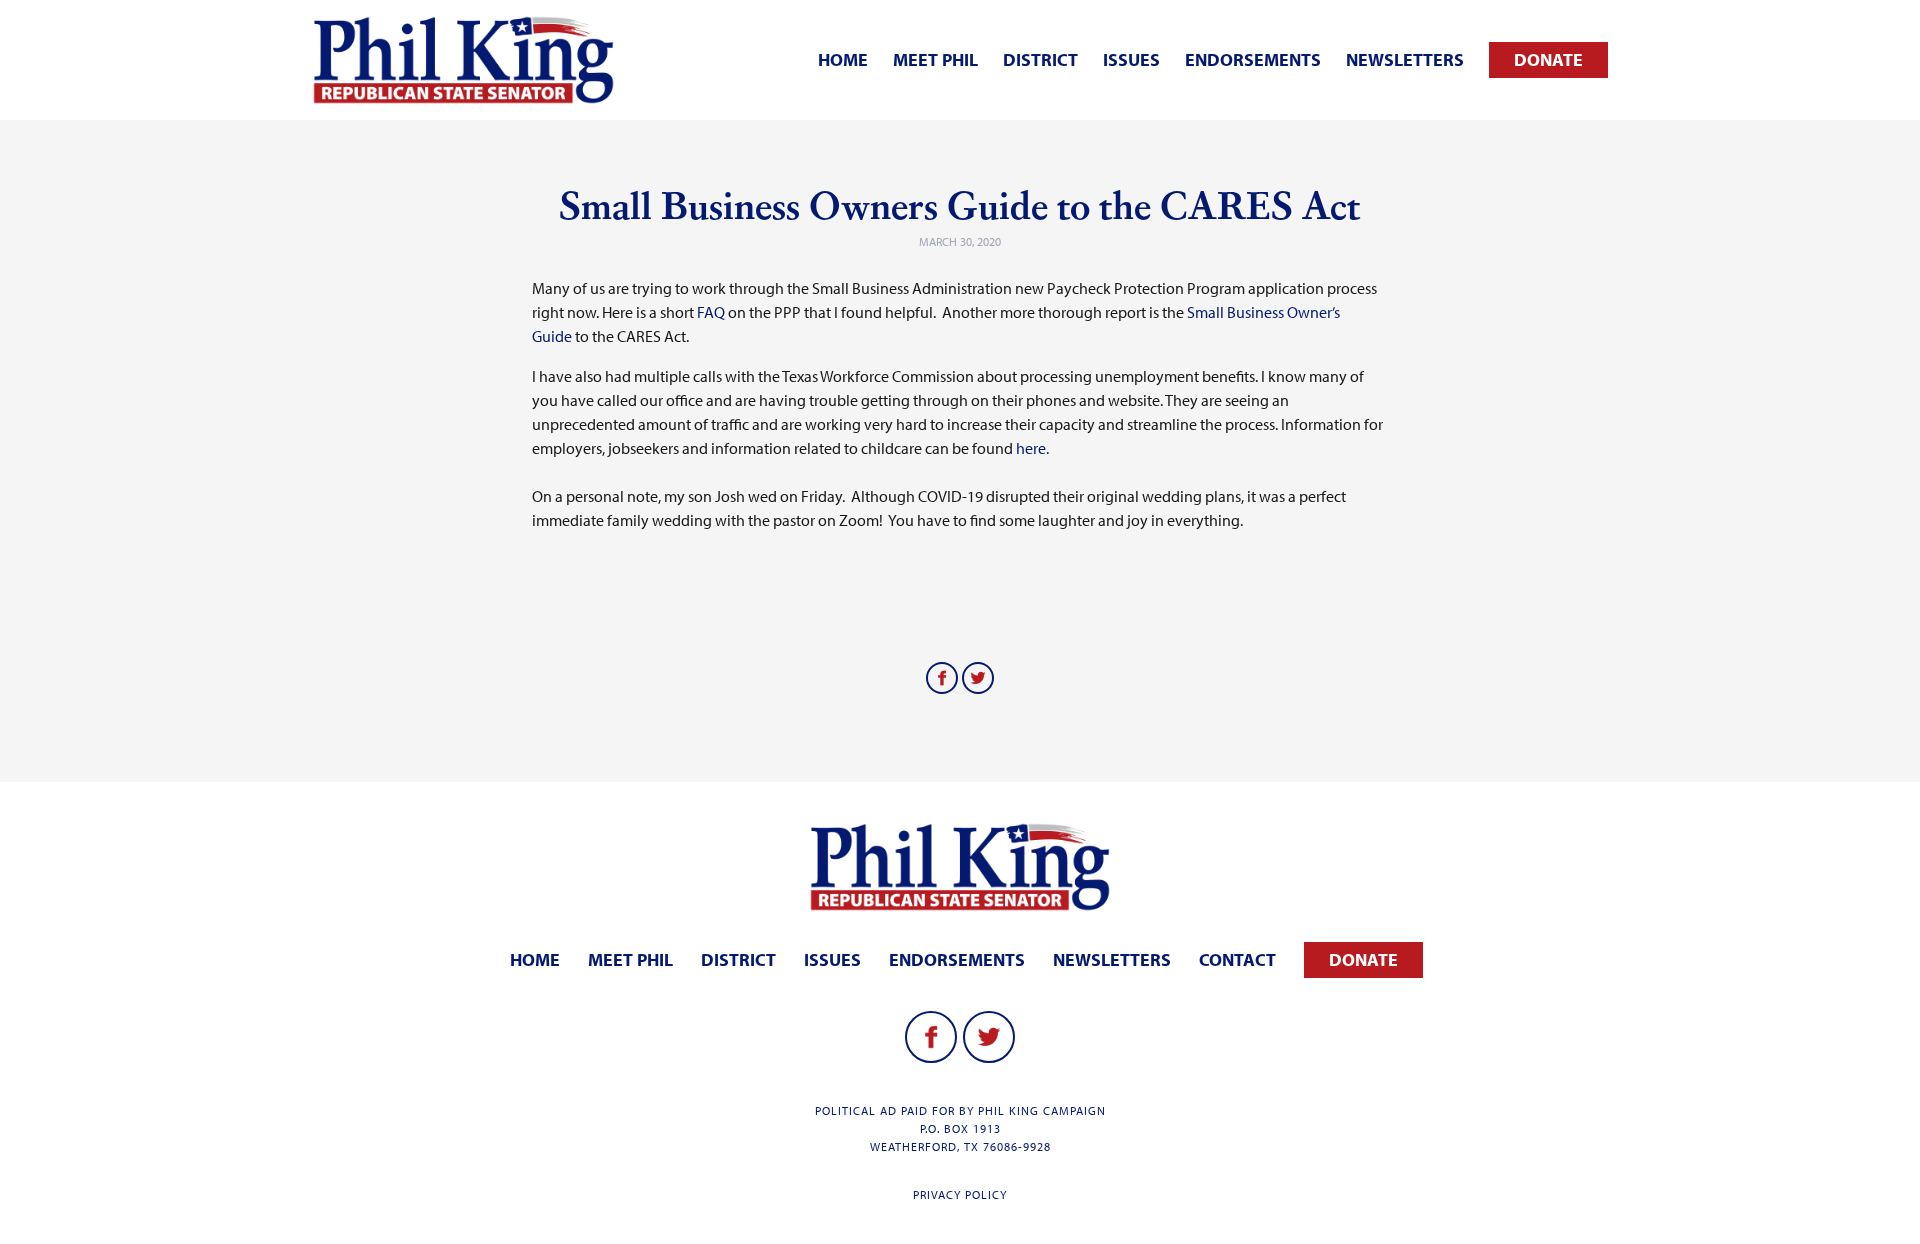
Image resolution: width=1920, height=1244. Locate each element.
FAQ (711, 312)
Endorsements (1253, 59)
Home (843, 59)
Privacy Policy (960, 1194)
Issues (1131, 59)
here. (1032, 448)
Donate (1548, 59)
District (1040, 59)
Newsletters (1405, 59)
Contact (1237, 959)
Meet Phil (935, 59)
